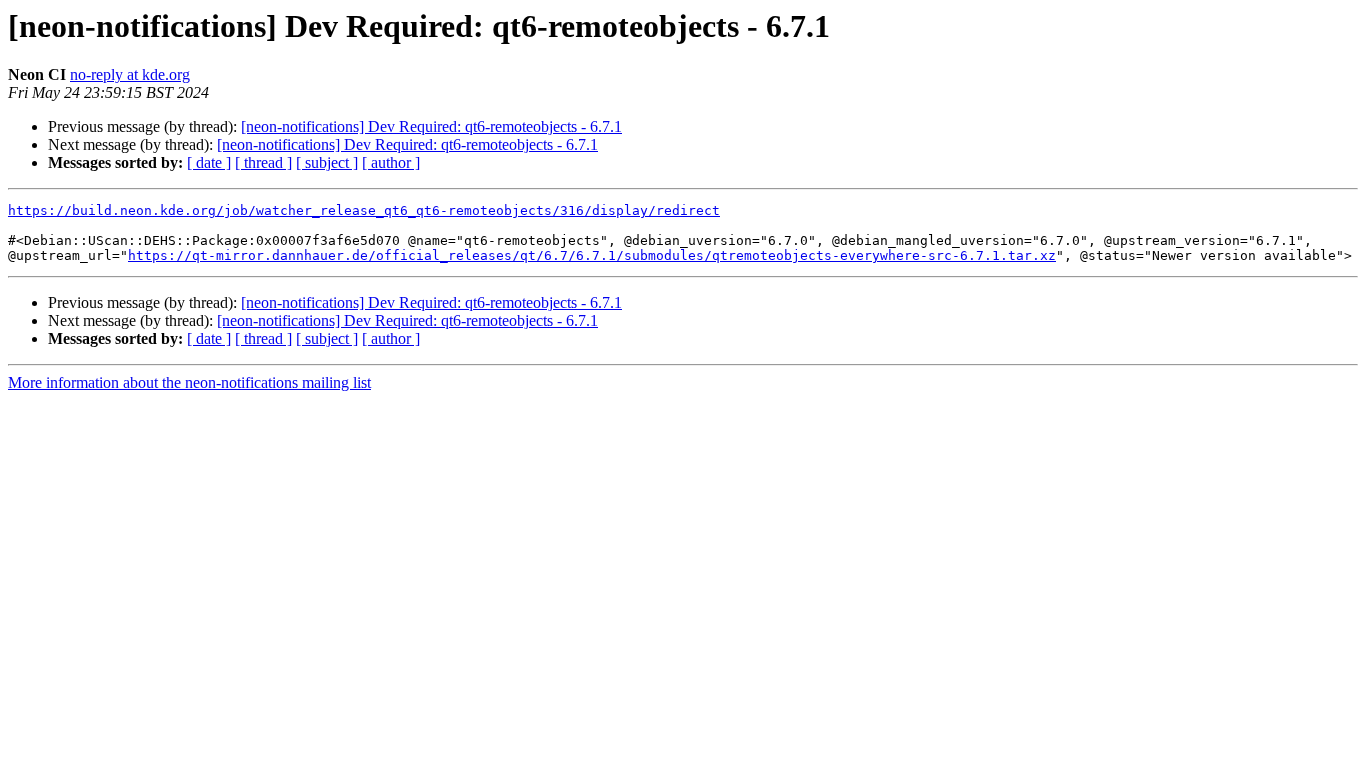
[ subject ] (327, 162)
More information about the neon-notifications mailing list (189, 382)
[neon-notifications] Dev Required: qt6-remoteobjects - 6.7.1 (431, 126)
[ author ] (391, 162)
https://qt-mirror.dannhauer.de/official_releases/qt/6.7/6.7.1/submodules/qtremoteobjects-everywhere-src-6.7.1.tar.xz (592, 255)
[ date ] (209, 162)
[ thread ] (263, 162)
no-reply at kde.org (130, 74)
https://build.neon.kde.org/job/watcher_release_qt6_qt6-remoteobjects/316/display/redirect (364, 210)
